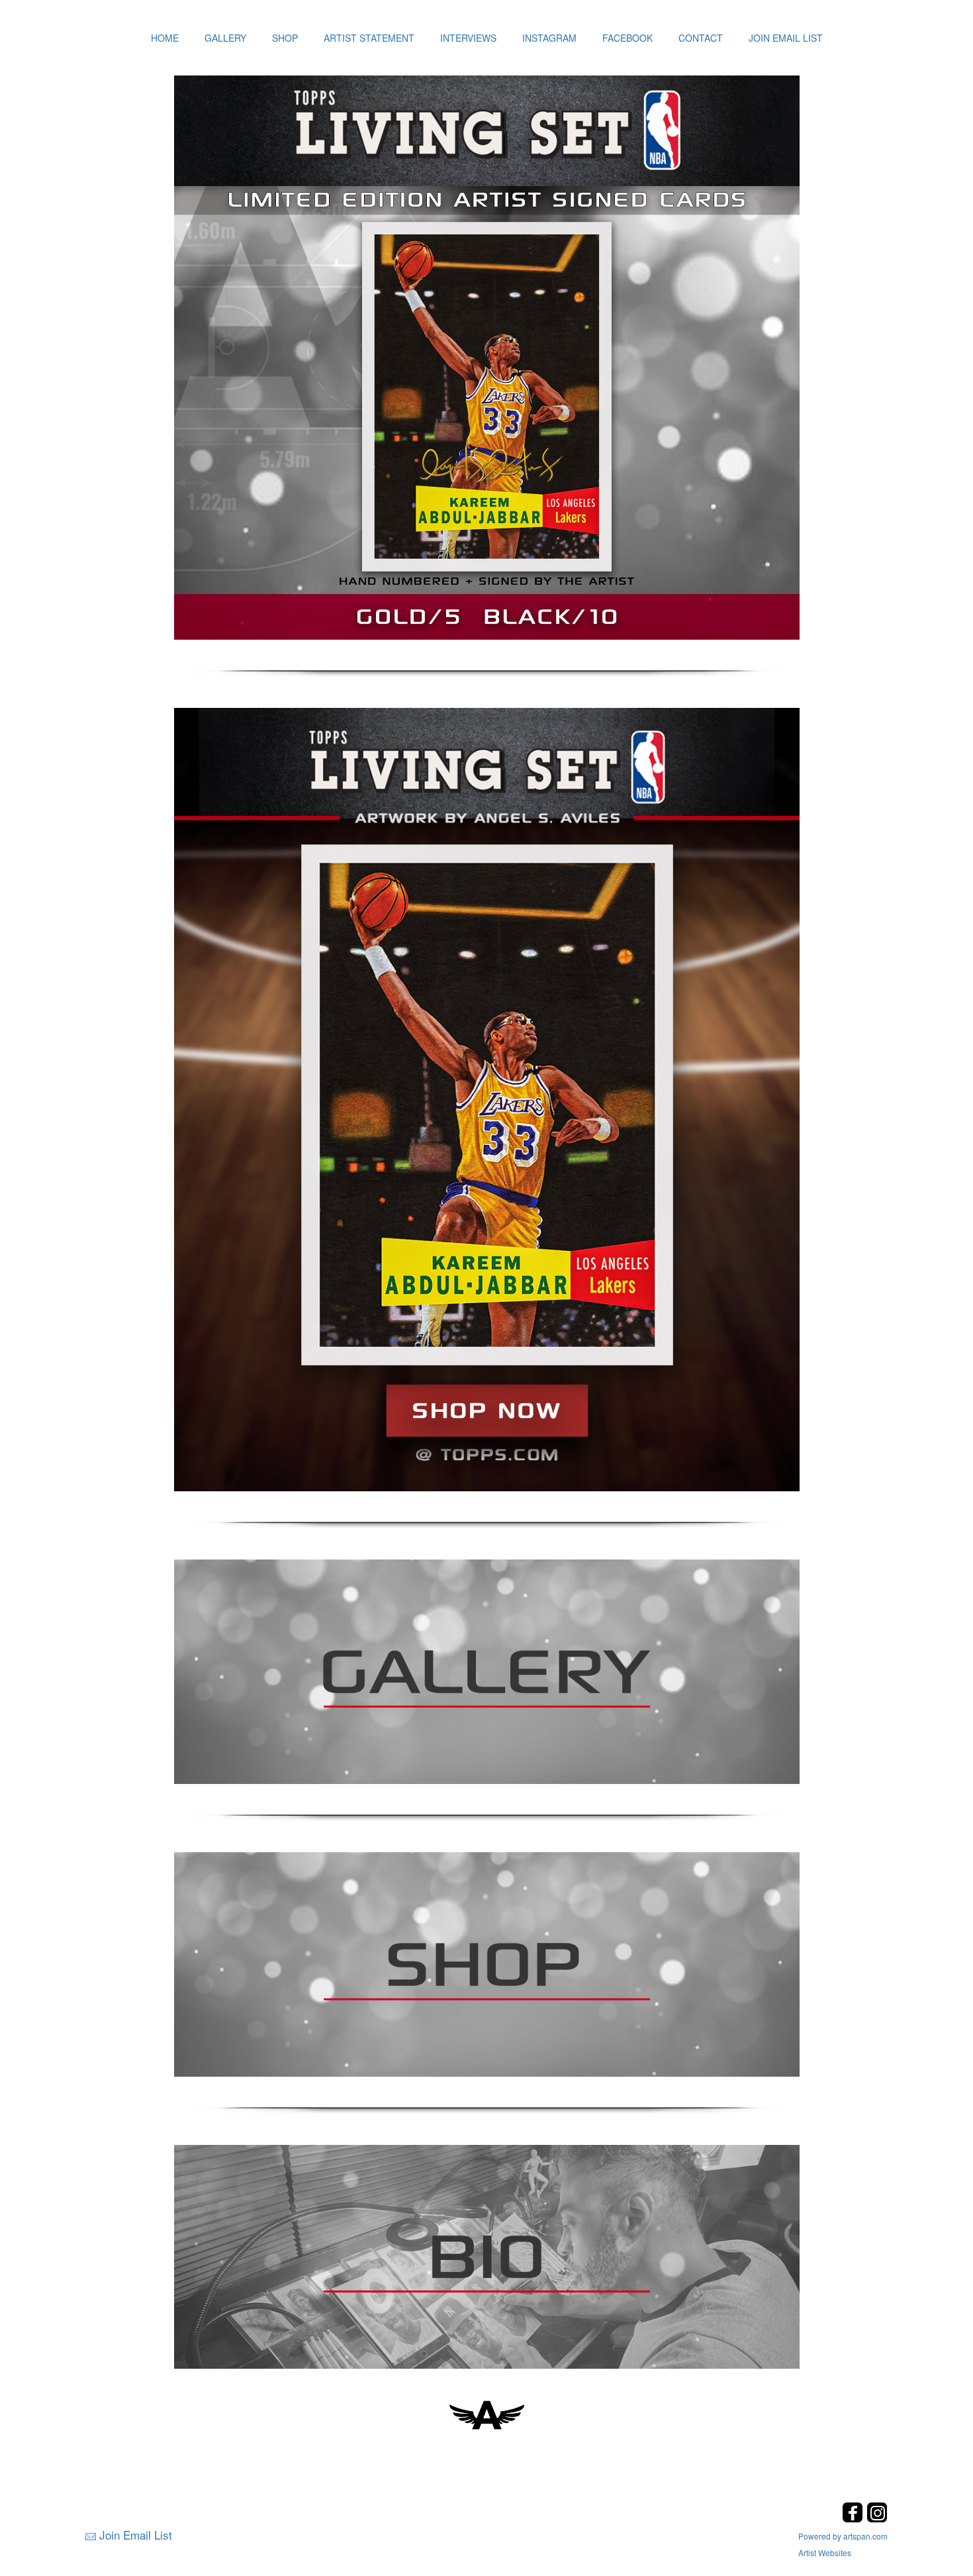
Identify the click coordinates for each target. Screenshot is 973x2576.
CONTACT (701, 38)
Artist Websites (825, 2552)
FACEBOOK (627, 38)
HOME (165, 38)
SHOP (285, 38)
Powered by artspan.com (843, 2536)
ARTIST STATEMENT (369, 38)
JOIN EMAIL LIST (786, 38)
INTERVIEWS (468, 38)
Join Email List (136, 2535)
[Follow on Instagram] (877, 2519)
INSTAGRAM (549, 38)
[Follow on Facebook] (854, 2519)
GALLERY (225, 38)
